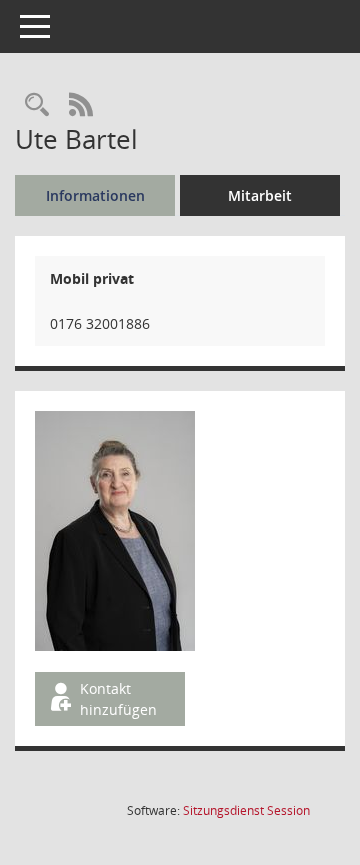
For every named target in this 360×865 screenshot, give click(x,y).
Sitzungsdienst (246, 810)
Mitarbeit (260, 195)
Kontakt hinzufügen (118, 699)
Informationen (95, 195)
